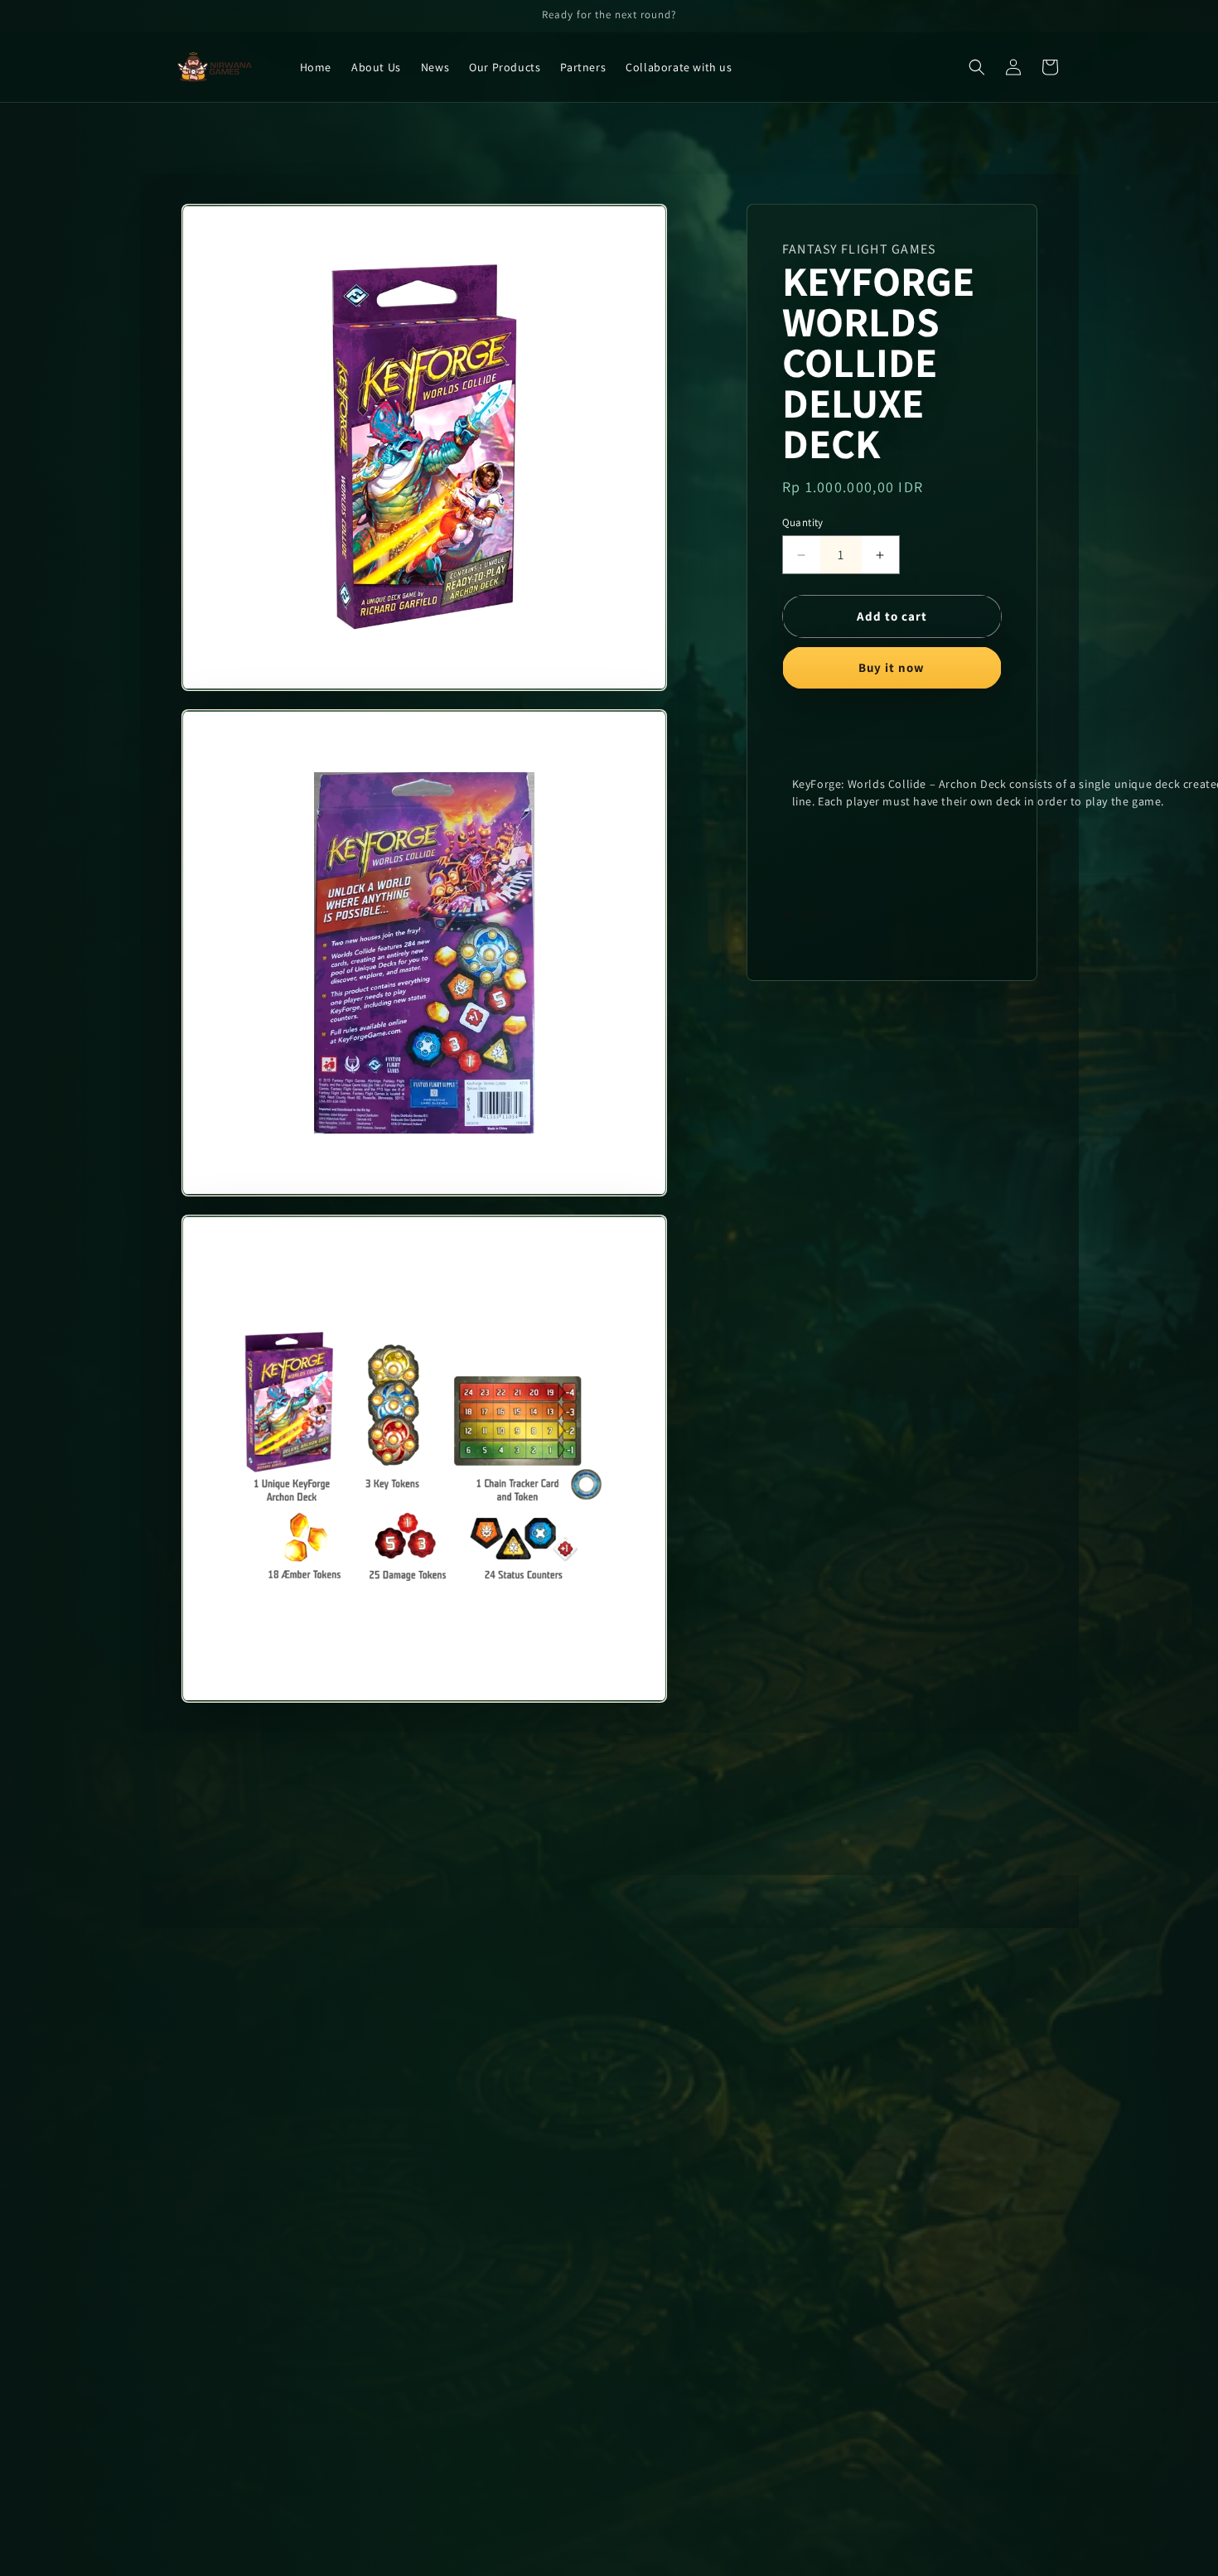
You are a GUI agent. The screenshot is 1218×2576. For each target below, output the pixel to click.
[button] (977, 67)
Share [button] (817, 915)
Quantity (803, 522)
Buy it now (892, 667)
